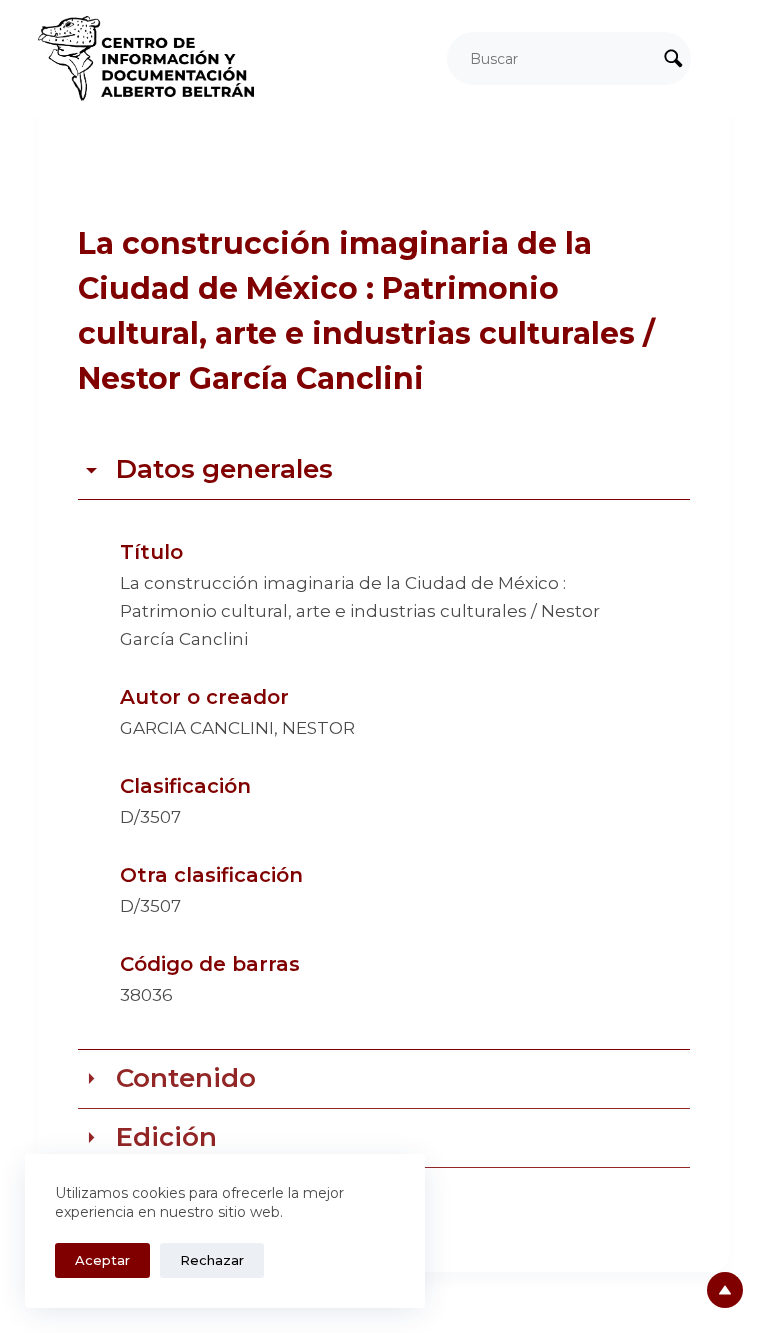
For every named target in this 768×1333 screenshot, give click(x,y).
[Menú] (721, 59)
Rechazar (212, 1260)
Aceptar (102, 1260)
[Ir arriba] (725, 1290)
